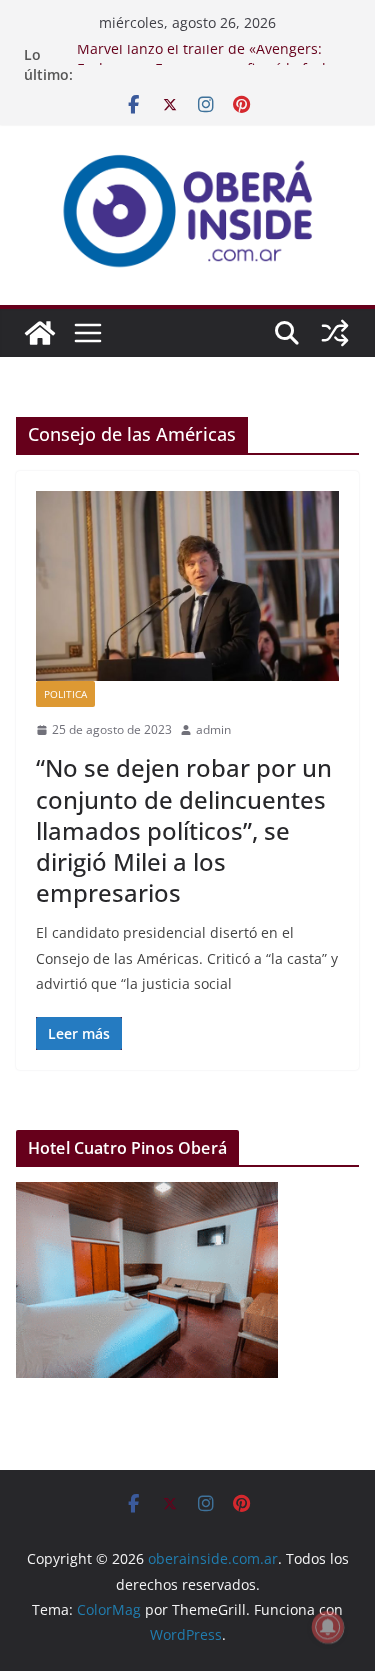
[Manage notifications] (328, 1627)
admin (213, 729)
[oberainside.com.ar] (40, 333)
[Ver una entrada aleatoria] (335, 333)
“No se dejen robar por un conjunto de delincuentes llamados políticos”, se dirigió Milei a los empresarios (184, 830)
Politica (65, 694)
